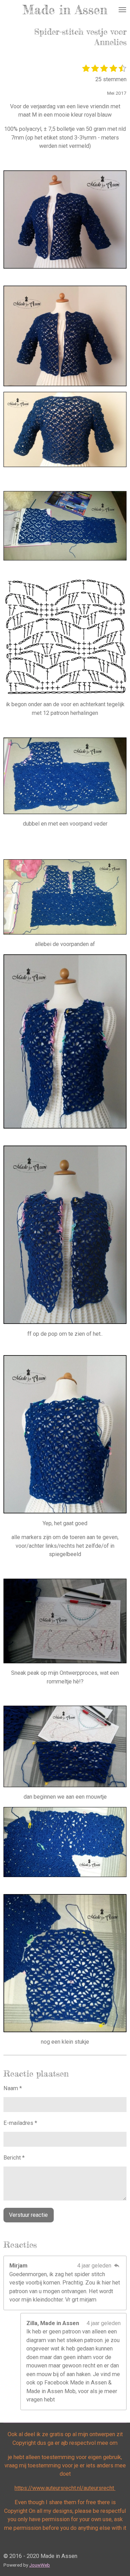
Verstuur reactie (28, 2215)
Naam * (13, 2088)
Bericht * (14, 2158)
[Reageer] (117, 2266)
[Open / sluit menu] (122, 10)
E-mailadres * (20, 2123)
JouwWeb (40, 2565)
